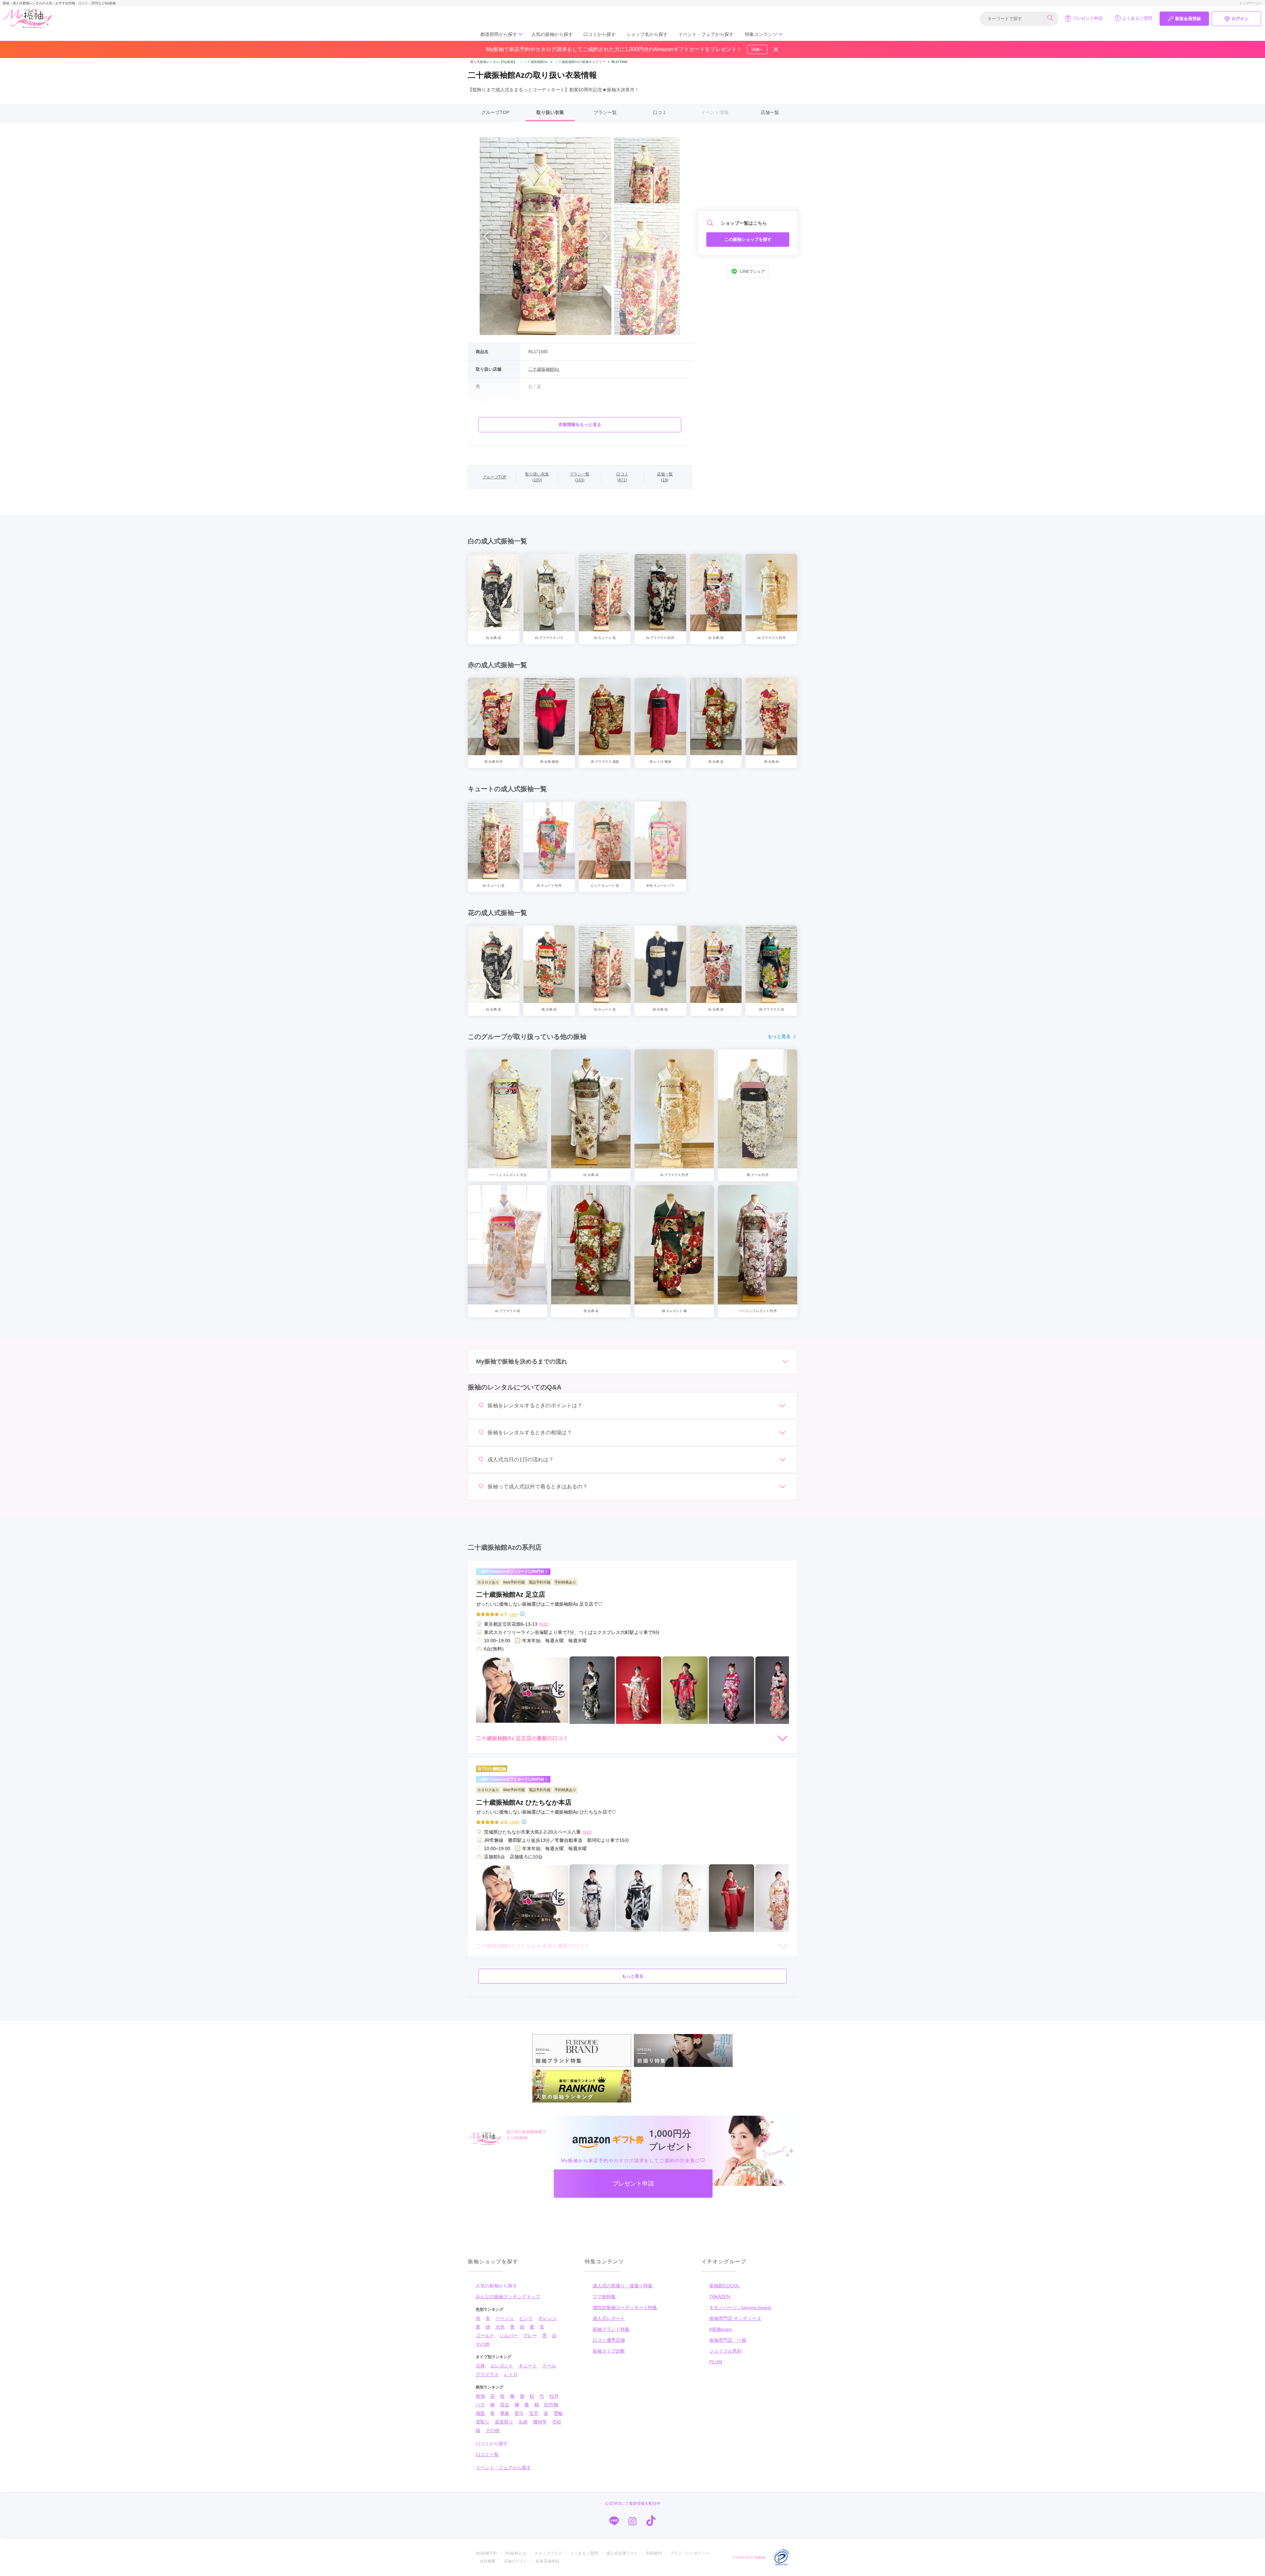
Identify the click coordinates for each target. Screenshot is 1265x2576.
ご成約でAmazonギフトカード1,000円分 (511, 1571)
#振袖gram (721, 2329)
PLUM (716, 2362)
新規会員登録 (1188, 19)
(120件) (514, 1822)
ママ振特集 (604, 2297)
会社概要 (488, 2561)
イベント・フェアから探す (706, 34)
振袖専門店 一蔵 (728, 2340)
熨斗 (519, 2413)
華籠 (505, 2413)
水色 (500, 2327)
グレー (530, 2335)
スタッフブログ (548, 2553)
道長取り (504, 2422)
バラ (480, 2405)
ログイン (1240, 19)
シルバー (509, 2335)
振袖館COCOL (724, 2286)
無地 (480, 2396)
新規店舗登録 (548, 2561)
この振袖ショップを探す (748, 239)
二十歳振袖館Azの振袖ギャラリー (580, 62)
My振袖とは (516, 2553)
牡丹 (554, 2396)
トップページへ (1251, 3)
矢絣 (523, 2422)
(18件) (513, 1614)
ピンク (526, 2318)
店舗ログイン (516, 2561)
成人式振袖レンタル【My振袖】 (493, 62)
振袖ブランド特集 (611, 2329)
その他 (483, 2344)
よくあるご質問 (1137, 18)
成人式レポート (609, 2318)
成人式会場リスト (622, 2553)
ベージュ (505, 2318)
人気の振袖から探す (552, 34)
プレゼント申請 (1088, 18)
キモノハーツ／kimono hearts (740, 2307)
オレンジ (548, 2318)
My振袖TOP (486, 2553)
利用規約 (654, 2553)
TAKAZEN (720, 2297)
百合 (505, 2405)
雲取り (483, 2422)
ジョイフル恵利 (725, 2351)
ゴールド (485, 2335)
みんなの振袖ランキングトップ (508, 2297)
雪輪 (558, 2413)
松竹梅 (551, 2405)
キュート (528, 2366)
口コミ (660, 112)
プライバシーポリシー (690, 2553)
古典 (480, 2366)
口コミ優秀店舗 (609, 2340)
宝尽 (534, 2413)
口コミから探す (600, 34)
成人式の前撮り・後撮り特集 (623, 2286)
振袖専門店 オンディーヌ (735, 2318)
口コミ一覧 (487, 2454)
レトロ (511, 2374)
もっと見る (779, 1036)
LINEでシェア (753, 272)
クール (549, 2366)
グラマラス (487, 2374)
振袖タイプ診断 (609, 2351)
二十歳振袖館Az (534, 62)
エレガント (502, 2366)
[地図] (544, 1624)
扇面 (480, 2413)
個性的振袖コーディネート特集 (625, 2307)
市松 (557, 2422)
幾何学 (540, 2422)
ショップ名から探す (647, 34)
